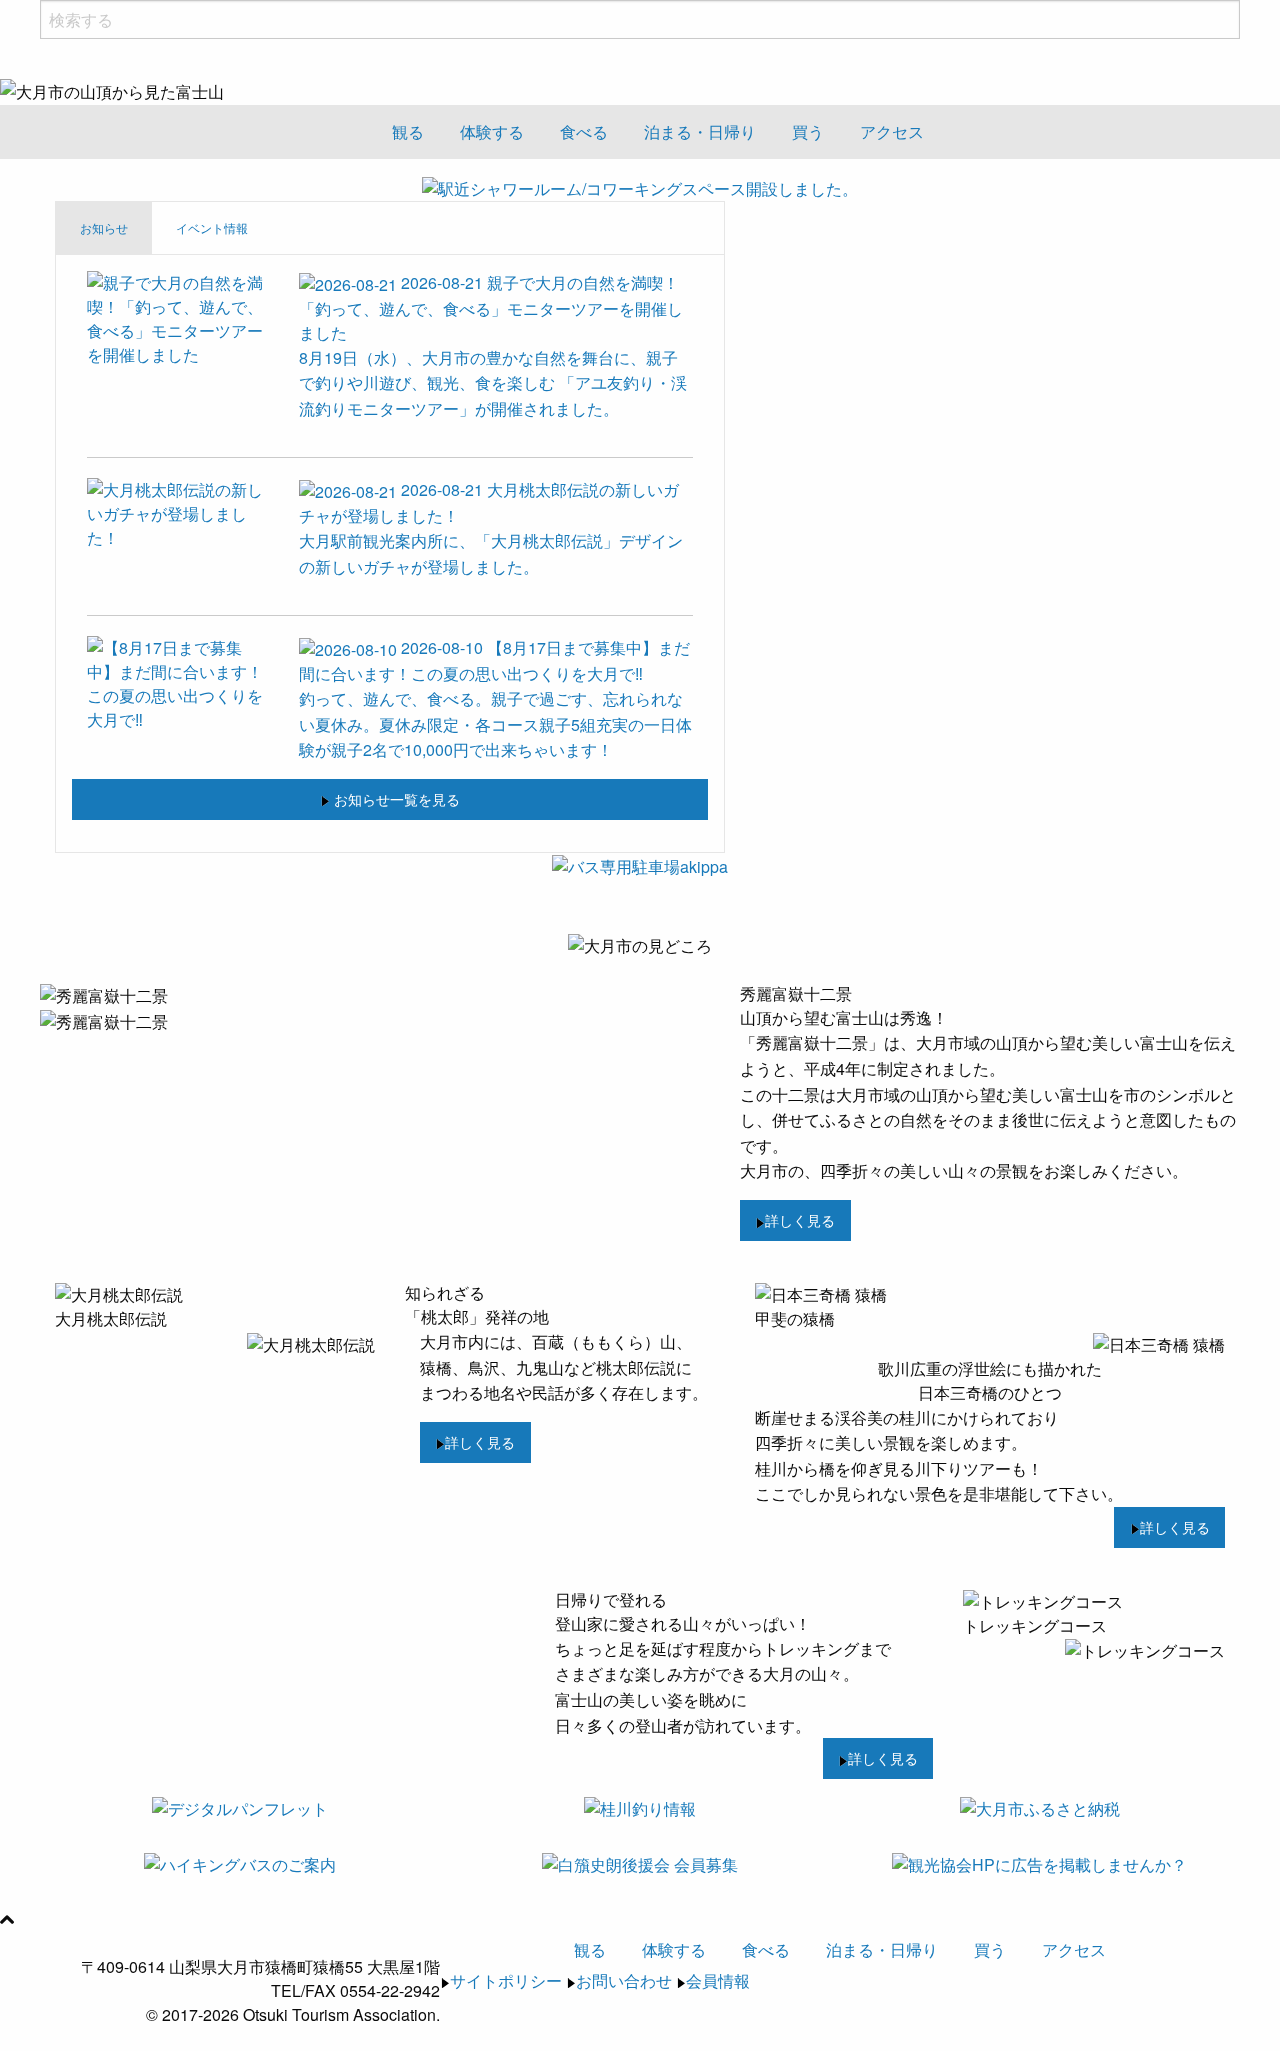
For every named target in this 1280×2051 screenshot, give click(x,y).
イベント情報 (212, 227)
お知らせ (104, 227)
